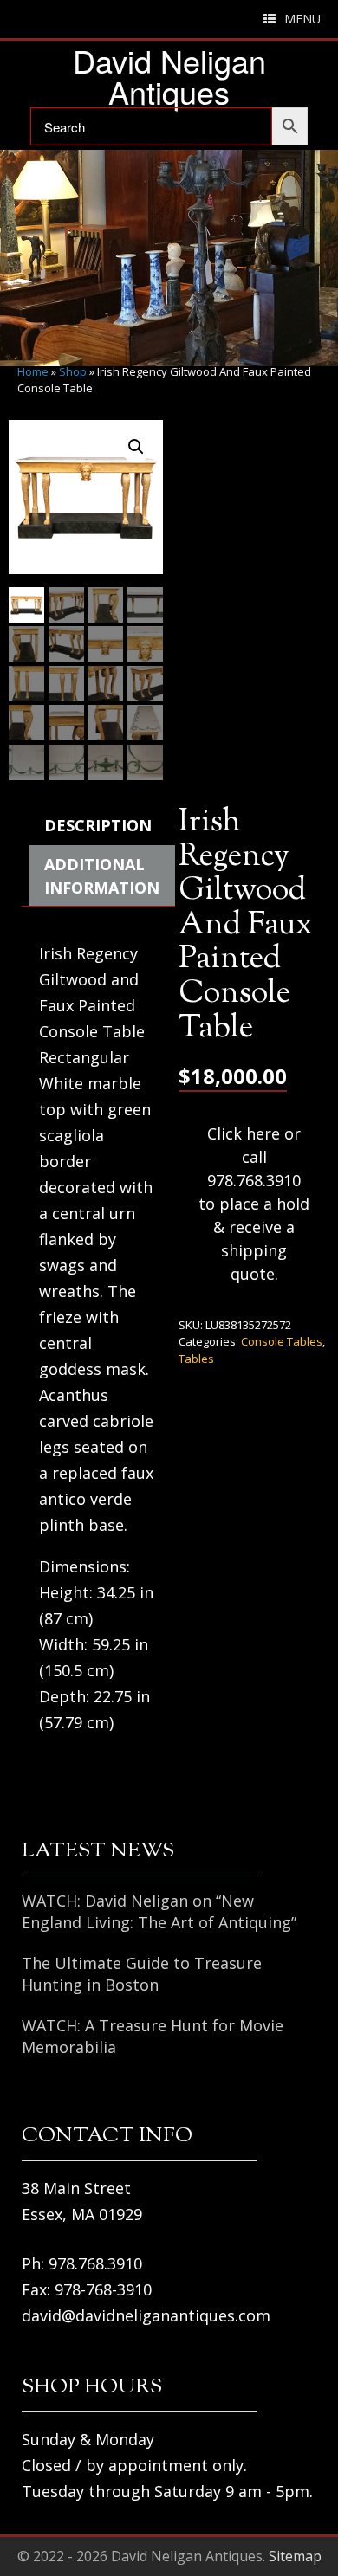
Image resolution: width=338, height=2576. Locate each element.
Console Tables (282, 1341)
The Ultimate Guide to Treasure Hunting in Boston (142, 1974)
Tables (196, 1359)
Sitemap (295, 2556)
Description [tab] (98, 825)
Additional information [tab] (102, 876)
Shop (73, 371)
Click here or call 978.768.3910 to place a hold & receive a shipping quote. (254, 1204)
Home (33, 371)
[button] (136, 447)
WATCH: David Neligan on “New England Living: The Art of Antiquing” (159, 1911)
